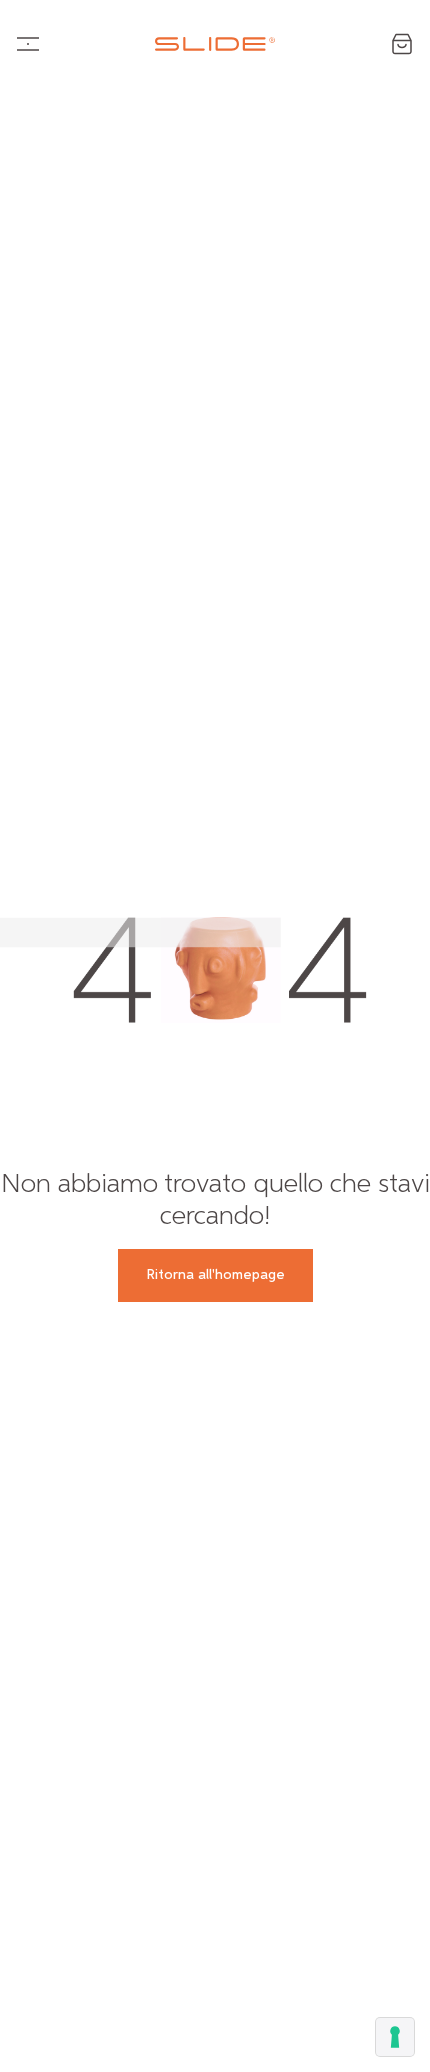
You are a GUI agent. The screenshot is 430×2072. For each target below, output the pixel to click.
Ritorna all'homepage (215, 1275)
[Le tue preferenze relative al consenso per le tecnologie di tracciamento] (395, 2037)
